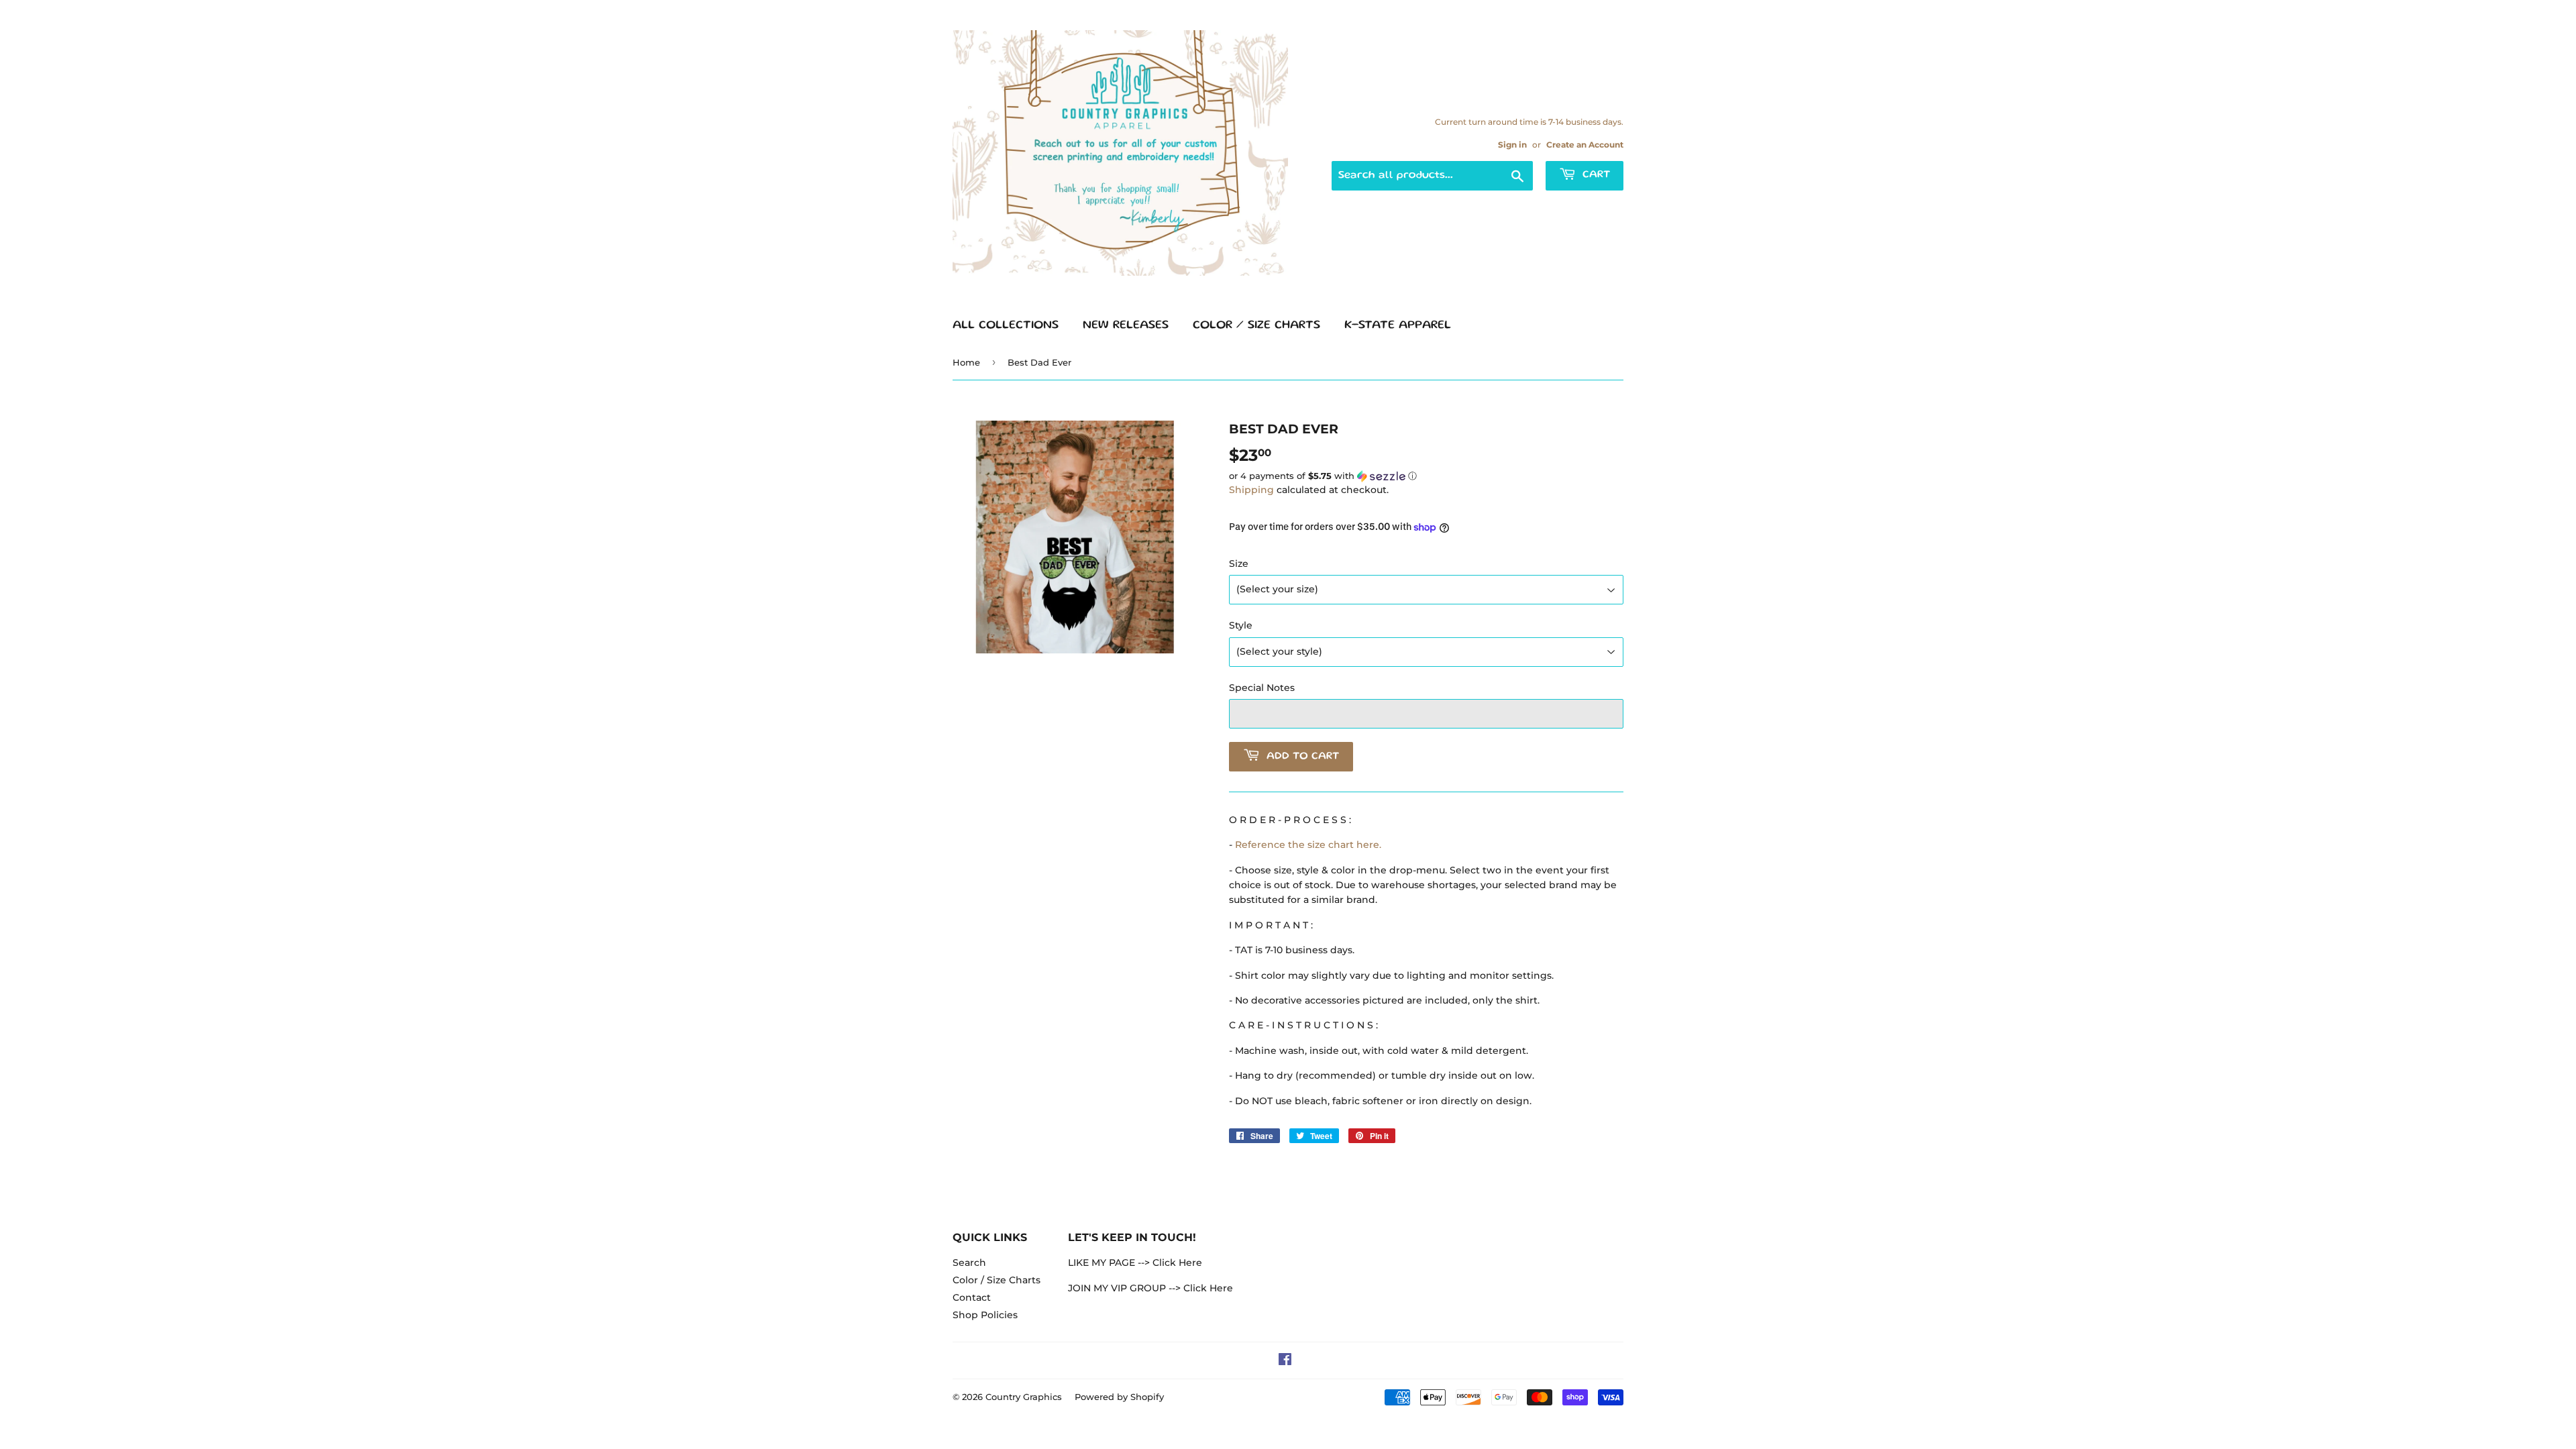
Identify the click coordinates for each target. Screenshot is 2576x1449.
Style (1241, 625)
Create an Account (1585, 145)
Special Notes (1262, 688)
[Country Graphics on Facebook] (1285, 1361)
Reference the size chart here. (1308, 845)
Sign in (1512, 145)
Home (966, 362)
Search (969, 1263)
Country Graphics (1024, 1397)
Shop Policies (985, 1315)
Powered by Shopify (1119, 1397)
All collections (1006, 325)
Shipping (1251, 490)
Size (1239, 563)
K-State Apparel (1398, 325)
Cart (1595, 175)
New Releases (1126, 325)
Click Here (1177, 1263)
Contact (972, 1297)
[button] (1426, 476)
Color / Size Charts (1256, 325)
